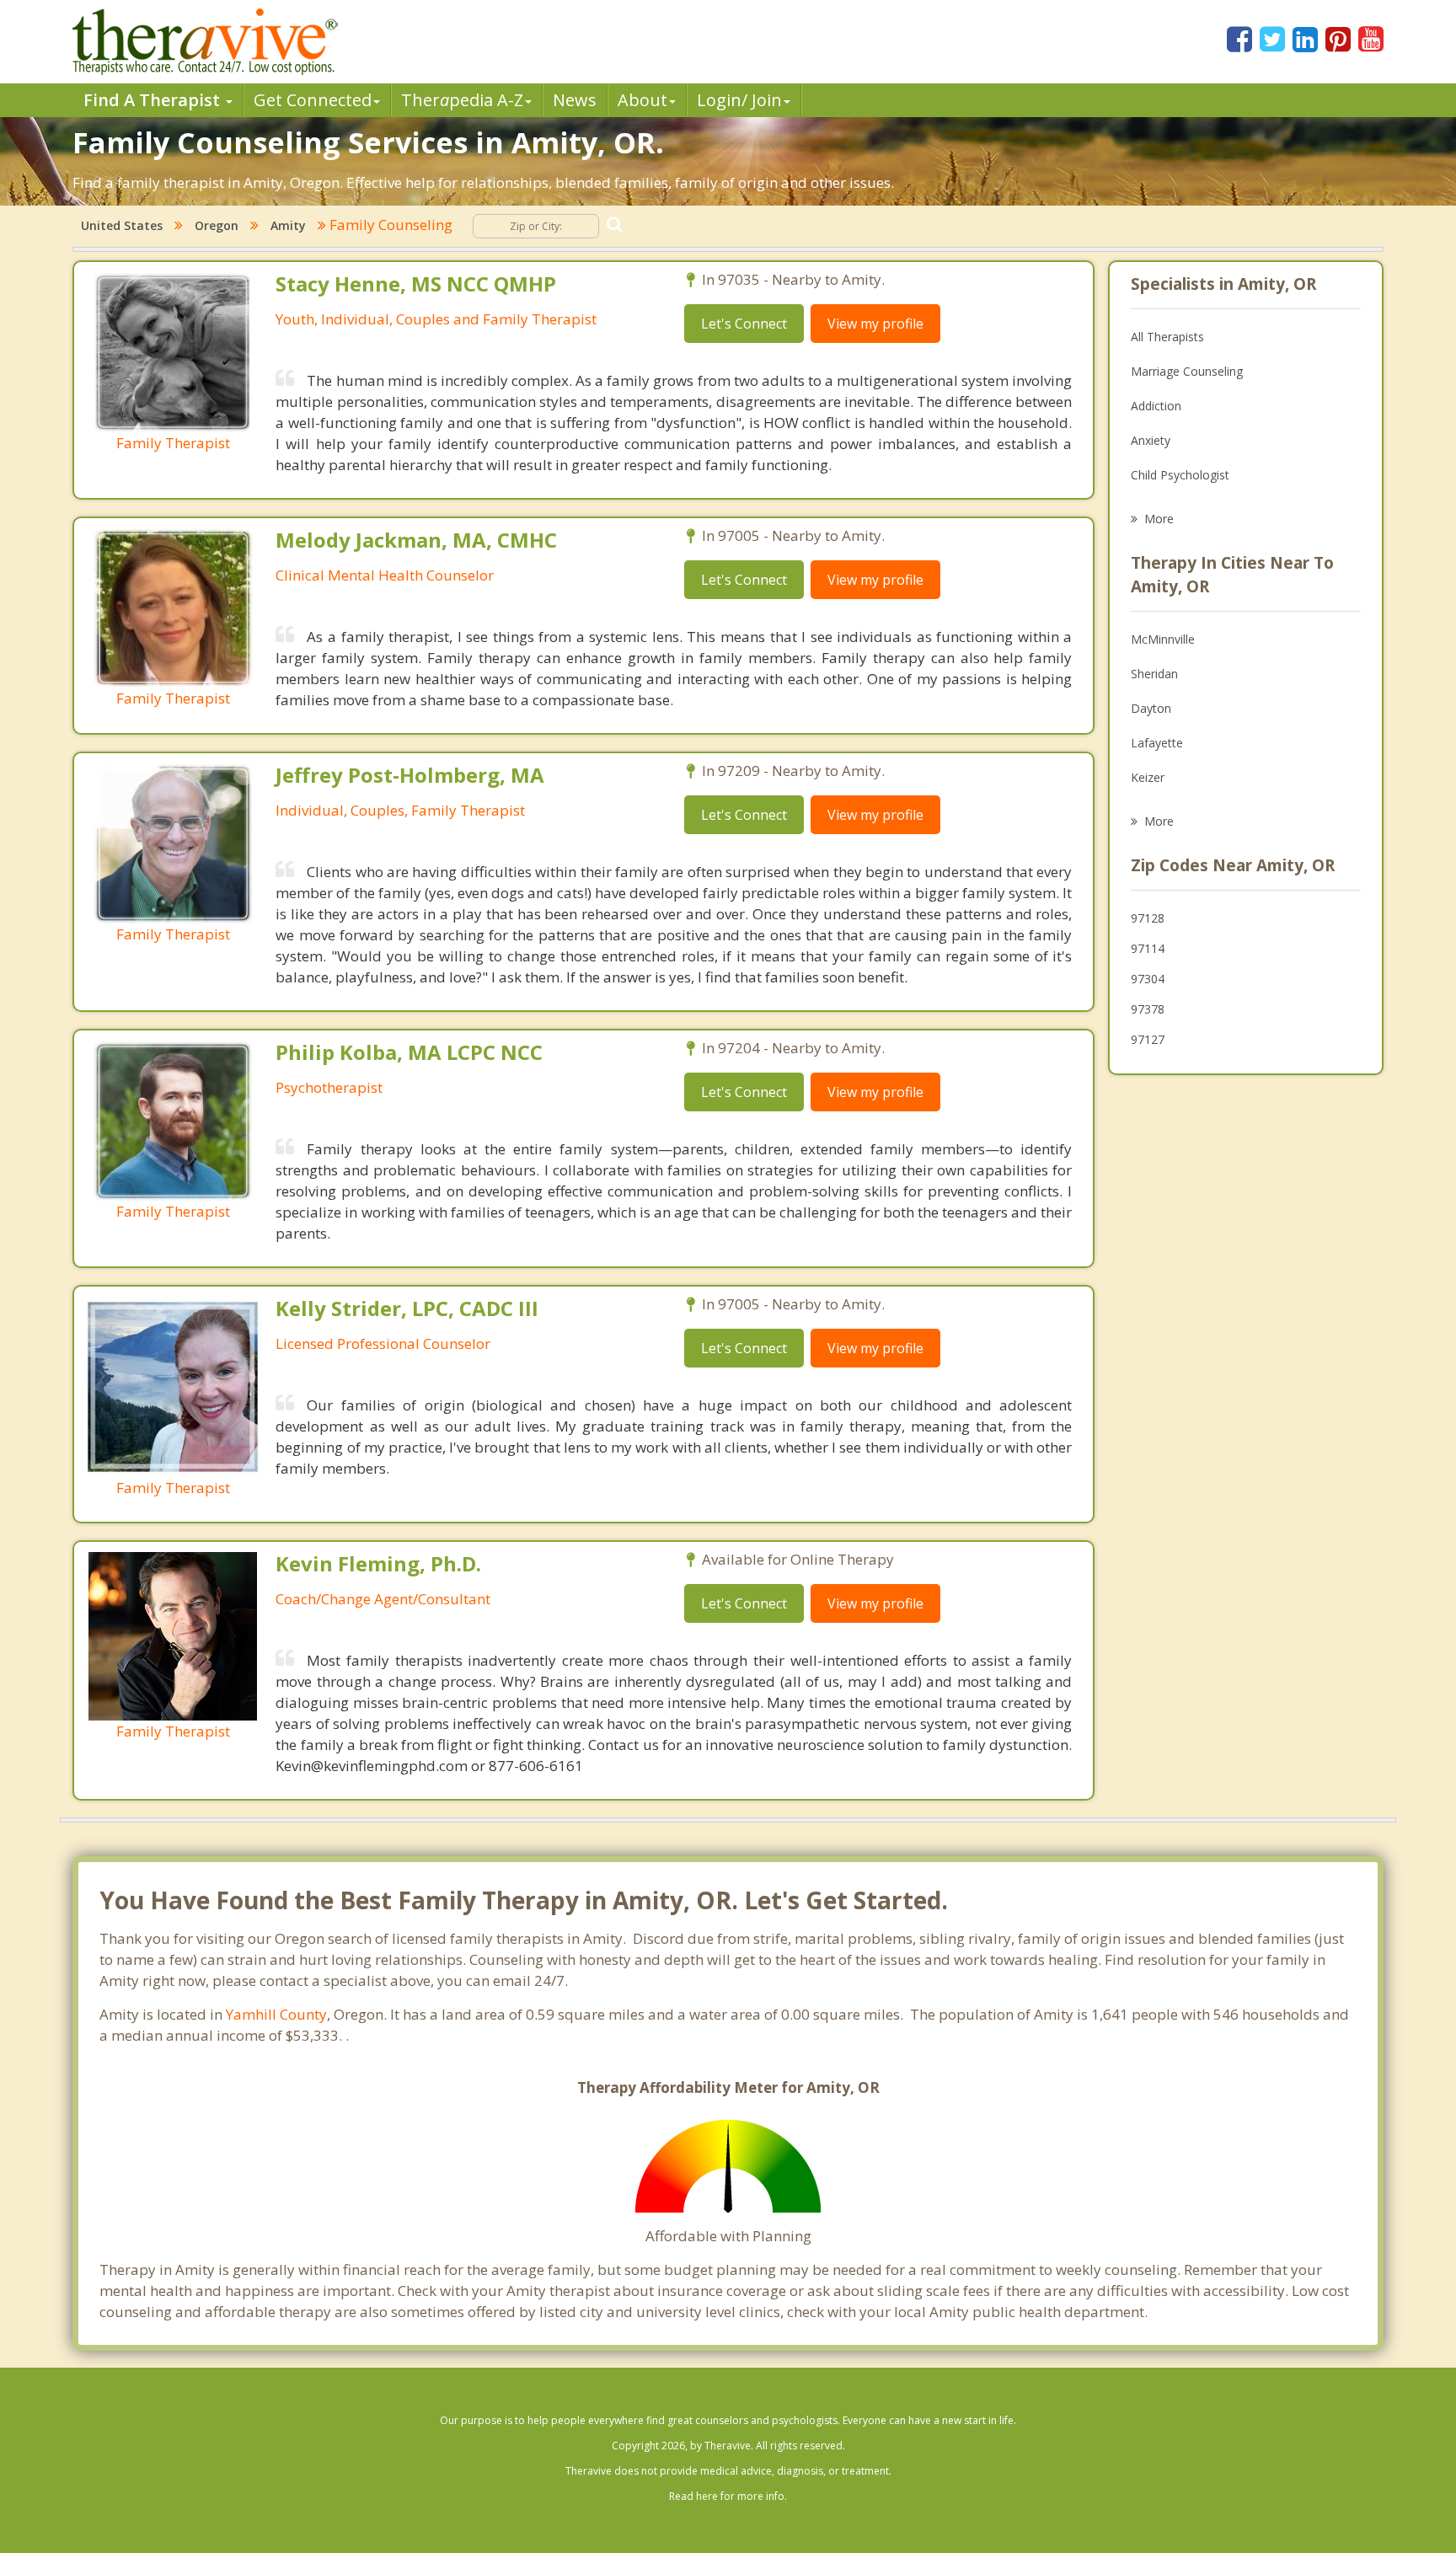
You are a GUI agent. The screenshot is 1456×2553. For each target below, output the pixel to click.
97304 (1148, 979)
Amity (288, 225)
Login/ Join (739, 100)
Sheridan (1154, 674)
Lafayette (1157, 743)
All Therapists (1167, 337)
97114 (1148, 948)
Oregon (217, 225)
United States (122, 225)
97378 (1148, 1009)
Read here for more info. (728, 2496)
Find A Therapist (154, 100)
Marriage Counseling (1187, 371)
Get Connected (313, 100)
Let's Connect (744, 324)
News (575, 100)
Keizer (1148, 777)
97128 (1148, 918)
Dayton (1151, 708)
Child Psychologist (1180, 475)
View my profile (875, 324)
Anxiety (1151, 440)
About (642, 100)
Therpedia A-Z (462, 100)
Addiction (1156, 406)
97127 (1148, 1039)
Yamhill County (276, 2014)
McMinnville (1163, 639)
